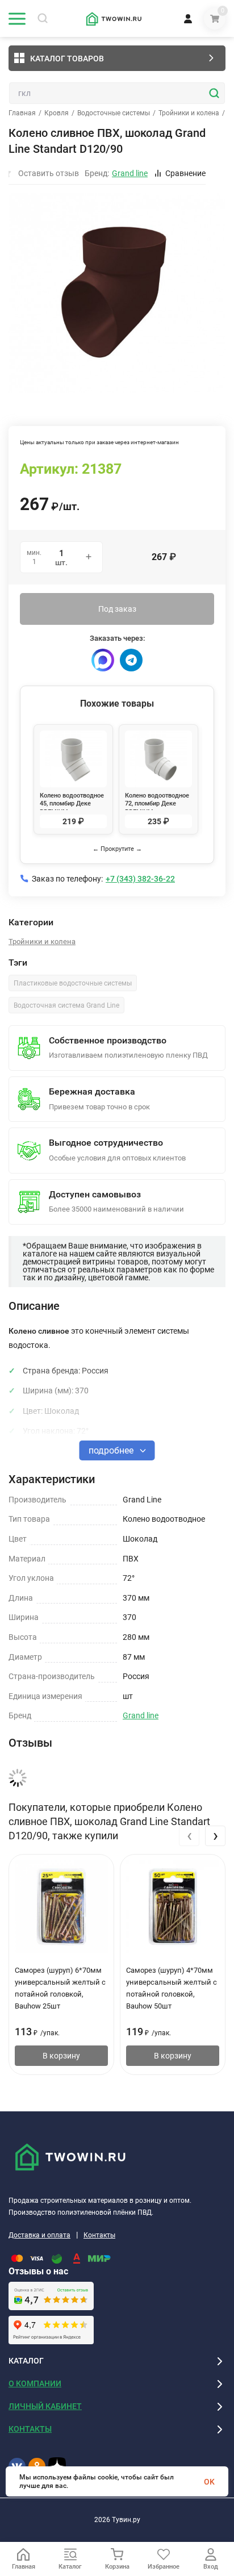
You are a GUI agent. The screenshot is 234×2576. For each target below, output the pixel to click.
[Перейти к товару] (117, 293)
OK (209, 2482)
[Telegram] (131, 660)
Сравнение (185, 173)
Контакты (99, 2235)
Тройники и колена (189, 113)
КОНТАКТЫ (30, 2429)
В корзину (61, 2056)
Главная (22, 113)
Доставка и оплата (39, 2235)
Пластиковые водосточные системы (73, 983)
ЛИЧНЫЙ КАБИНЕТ (45, 2406)
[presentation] (189, 1836)
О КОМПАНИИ (35, 2383)
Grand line (141, 1715)
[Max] (103, 660)
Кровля (57, 113)
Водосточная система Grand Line (66, 1005)
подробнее (112, 1450)
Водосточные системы (114, 113)
